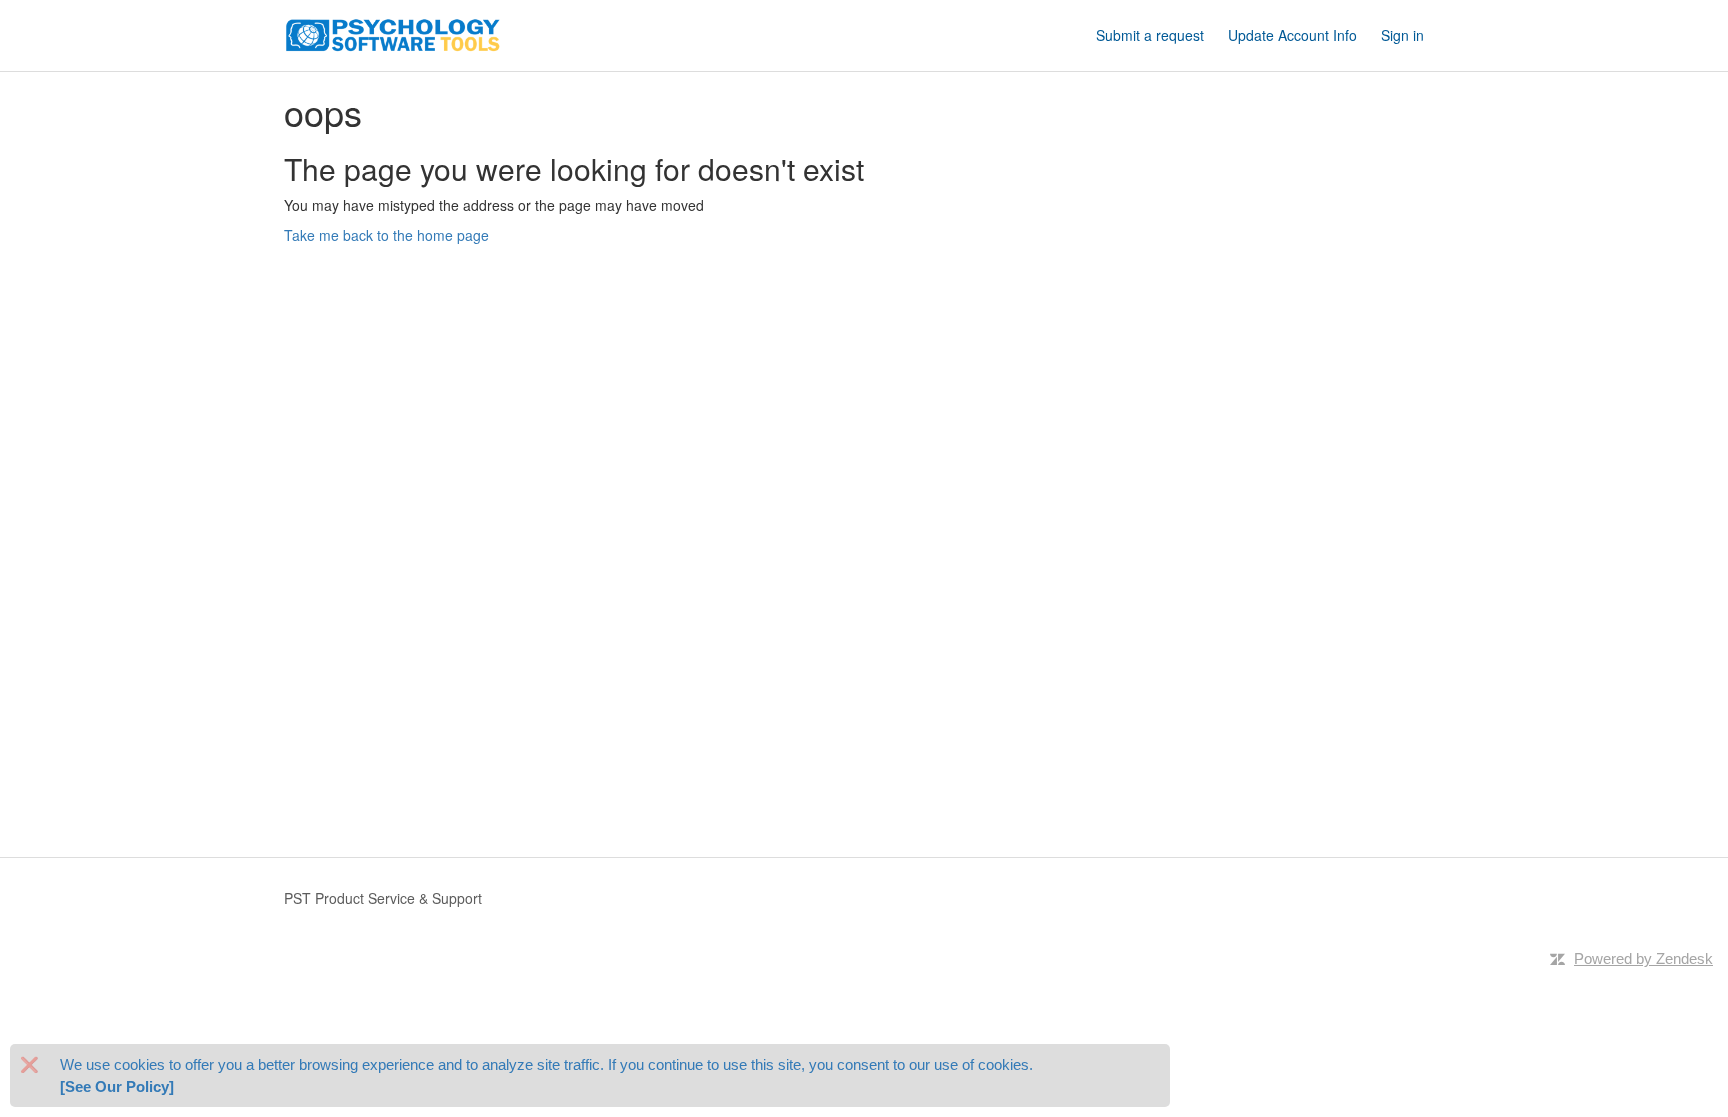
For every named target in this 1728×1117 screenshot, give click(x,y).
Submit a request (1150, 35)
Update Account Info (1292, 35)
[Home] (393, 33)
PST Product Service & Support (383, 898)
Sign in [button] (1402, 35)
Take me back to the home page (386, 235)
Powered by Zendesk (1643, 958)
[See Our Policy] (117, 1086)
